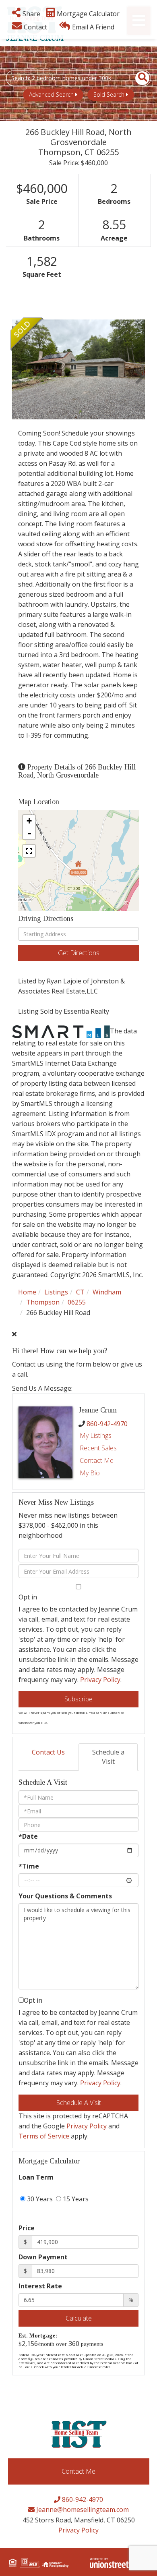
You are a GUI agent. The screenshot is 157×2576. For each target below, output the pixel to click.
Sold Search (109, 94)
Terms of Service (44, 2136)
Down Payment (43, 2257)
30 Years (39, 2199)
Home (27, 1292)
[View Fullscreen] (29, 851)
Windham (107, 1292)
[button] (138, 78)
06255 (77, 1302)
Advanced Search (51, 94)
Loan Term (36, 2177)
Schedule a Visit (108, 1757)
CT (80, 1292)
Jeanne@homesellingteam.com (82, 2510)
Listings (56, 1292)
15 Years (75, 2199)
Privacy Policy (100, 1680)
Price (27, 2228)
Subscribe (78, 1699)
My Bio (90, 1473)
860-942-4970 (107, 1424)
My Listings (96, 1435)
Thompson (43, 1302)
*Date (28, 1836)
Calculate (79, 2318)
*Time (29, 1866)
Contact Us (48, 1752)
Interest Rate (40, 2286)
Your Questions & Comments (65, 1896)
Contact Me (97, 1460)
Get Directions (79, 953)
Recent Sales (98, 1448)
